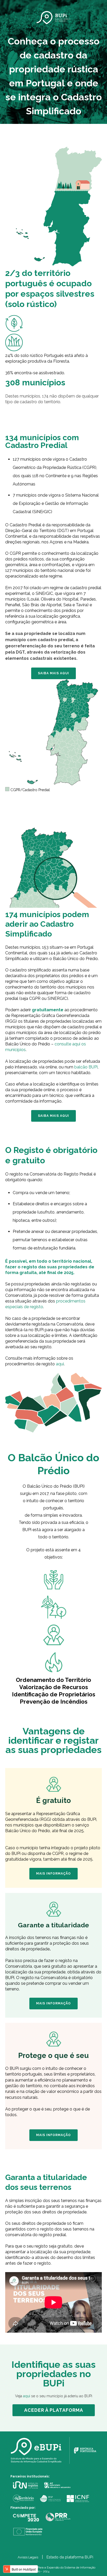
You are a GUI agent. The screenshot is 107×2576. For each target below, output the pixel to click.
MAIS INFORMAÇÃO (53, 2003)
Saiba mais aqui (53, 673)
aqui (60, 1364)
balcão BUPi (86, 1067)
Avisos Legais (28, 2557)
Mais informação (53, 1874)
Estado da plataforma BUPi (70, 2557)
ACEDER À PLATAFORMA (54, 2410)
